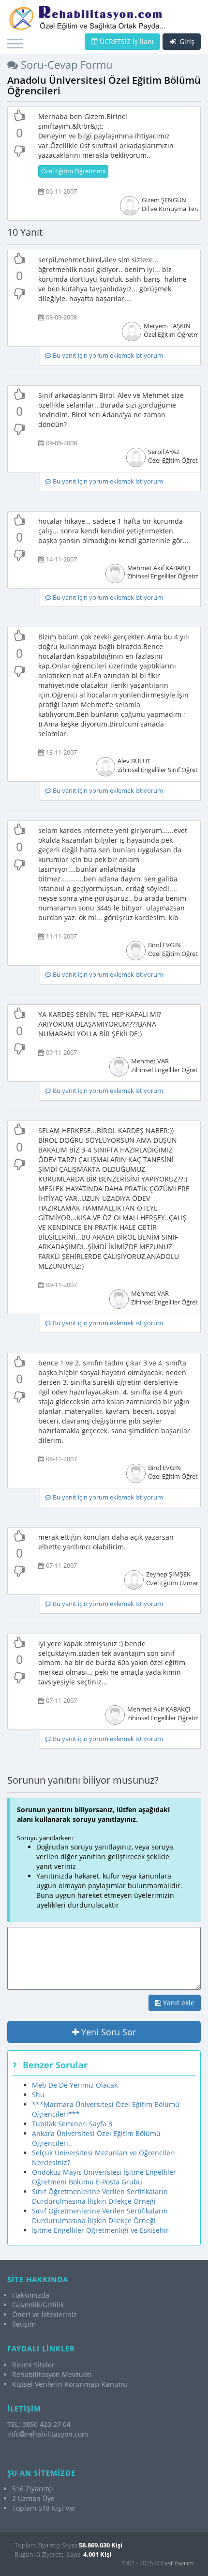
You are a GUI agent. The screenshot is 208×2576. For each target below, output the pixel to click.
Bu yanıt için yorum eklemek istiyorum (107, 356)
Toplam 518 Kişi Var (44, 2508)
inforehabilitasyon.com (48, 2434)
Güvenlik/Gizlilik (38, 2305)
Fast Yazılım (177, 2563)
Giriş (186, 41)
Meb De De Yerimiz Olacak (75, 2085)
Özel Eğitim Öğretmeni (73, 171)
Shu (38, 2095)
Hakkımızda (31, 2295)
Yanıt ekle (178, 2003)
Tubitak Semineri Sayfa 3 (72, 2124)
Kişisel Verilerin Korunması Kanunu (70, 2384)
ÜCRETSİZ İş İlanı (126, 41)
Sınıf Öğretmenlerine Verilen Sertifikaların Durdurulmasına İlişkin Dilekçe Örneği (100, 2196)
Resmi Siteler (33, 2365)
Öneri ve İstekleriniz (45, 2314)
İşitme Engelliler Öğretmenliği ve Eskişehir (100, 2230)
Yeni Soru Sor (107, 2032)
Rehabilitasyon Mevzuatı (52, 2374)
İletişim (24, 2324)
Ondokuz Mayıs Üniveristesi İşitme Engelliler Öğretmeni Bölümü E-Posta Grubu (104, 2177)
